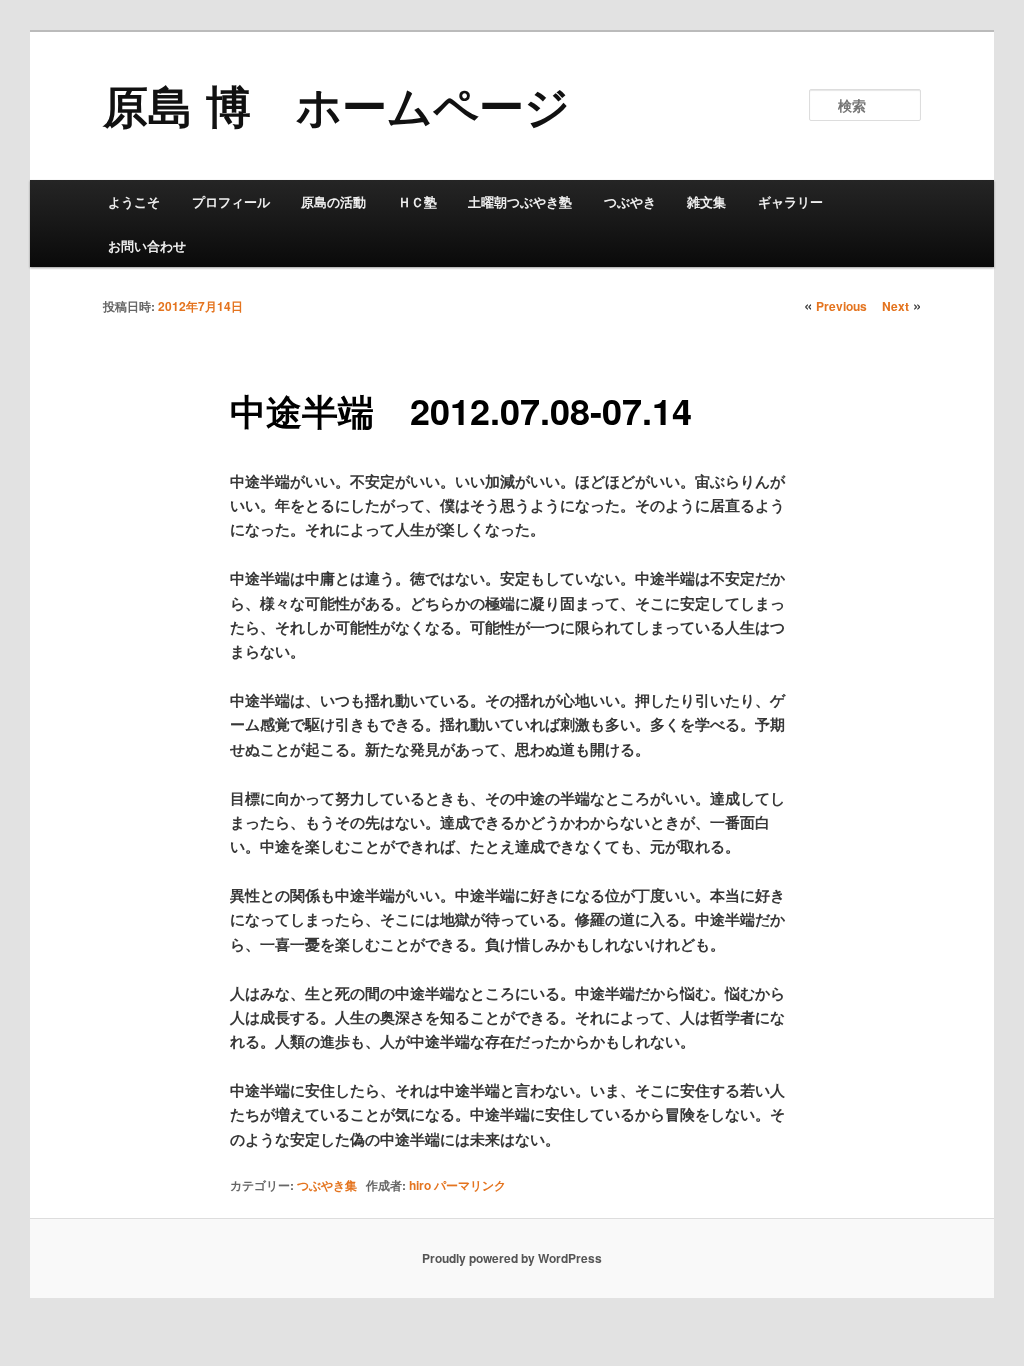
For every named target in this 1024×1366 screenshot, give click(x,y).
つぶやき (630, 201)
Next (895, 306)
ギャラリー (790, 201)
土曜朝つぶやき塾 (520, 201)
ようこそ (134, 201)
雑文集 (706, 201)
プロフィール (231, 201)
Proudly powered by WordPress (512, 1258)
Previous (841, 306)
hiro (420, 1185)
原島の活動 (333, 201)
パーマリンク (470, 1185)
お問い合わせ (147, 245)
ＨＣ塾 (417, 201)
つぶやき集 (327, 1185)
